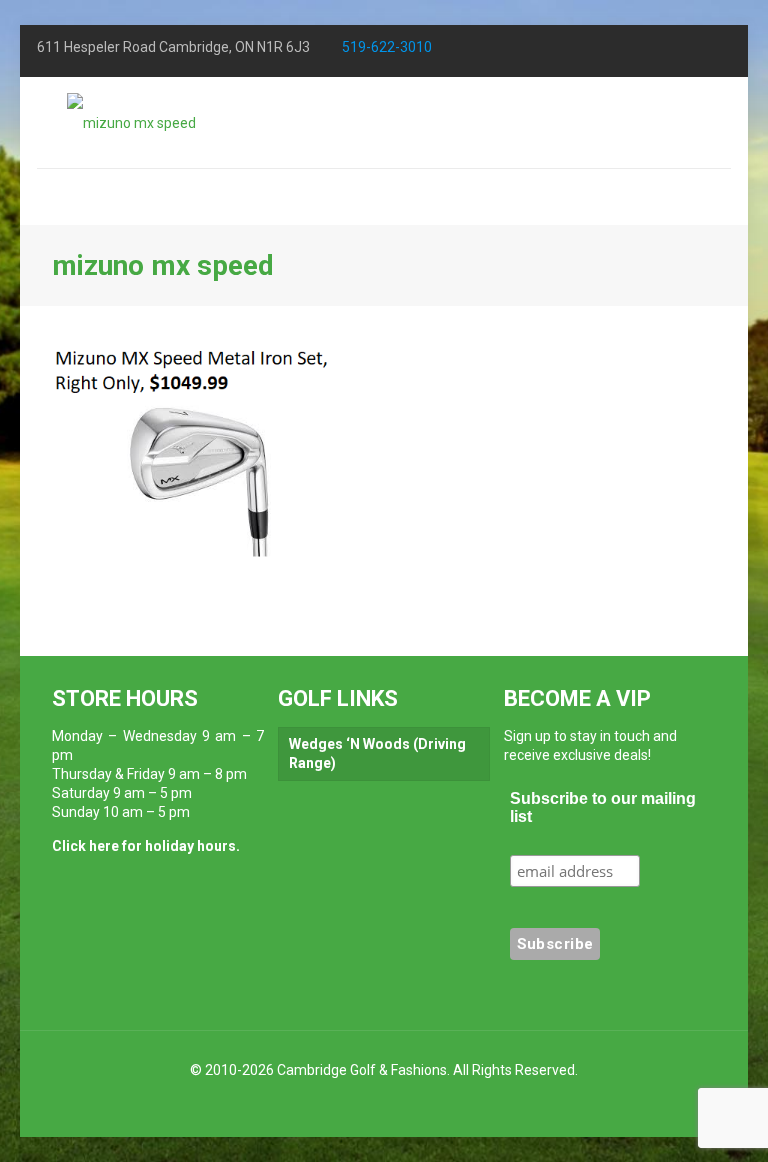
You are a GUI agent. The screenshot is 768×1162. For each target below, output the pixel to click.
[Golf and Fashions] (131, 122)
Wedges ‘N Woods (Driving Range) (377, 753)
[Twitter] (625, 50)
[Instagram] (668, 50)
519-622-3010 (387, 47)
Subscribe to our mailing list (603, 807)
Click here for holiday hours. (146, 846)
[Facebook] (582, 50)
